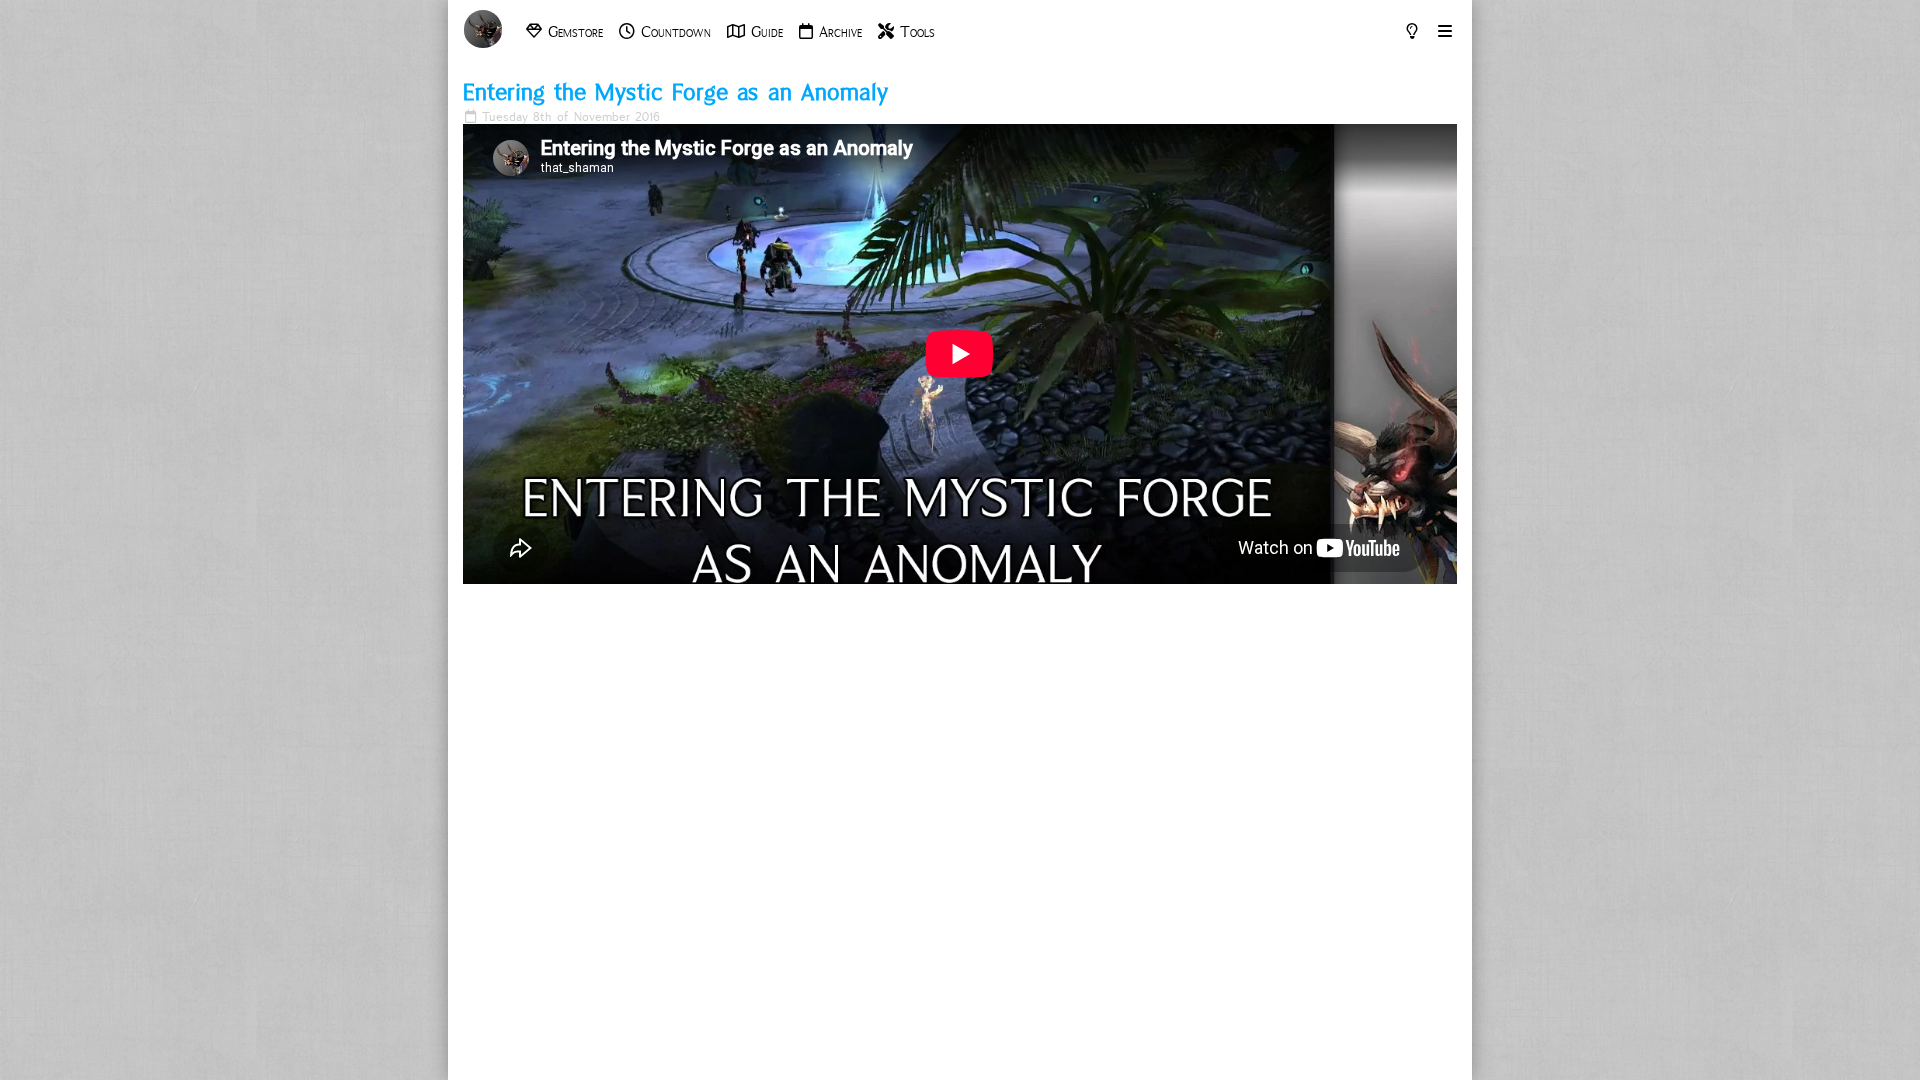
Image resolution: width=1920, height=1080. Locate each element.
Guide (764, 32)
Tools (914, 32)
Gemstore (572, 32)
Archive (837, 32)
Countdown (673, 32)
